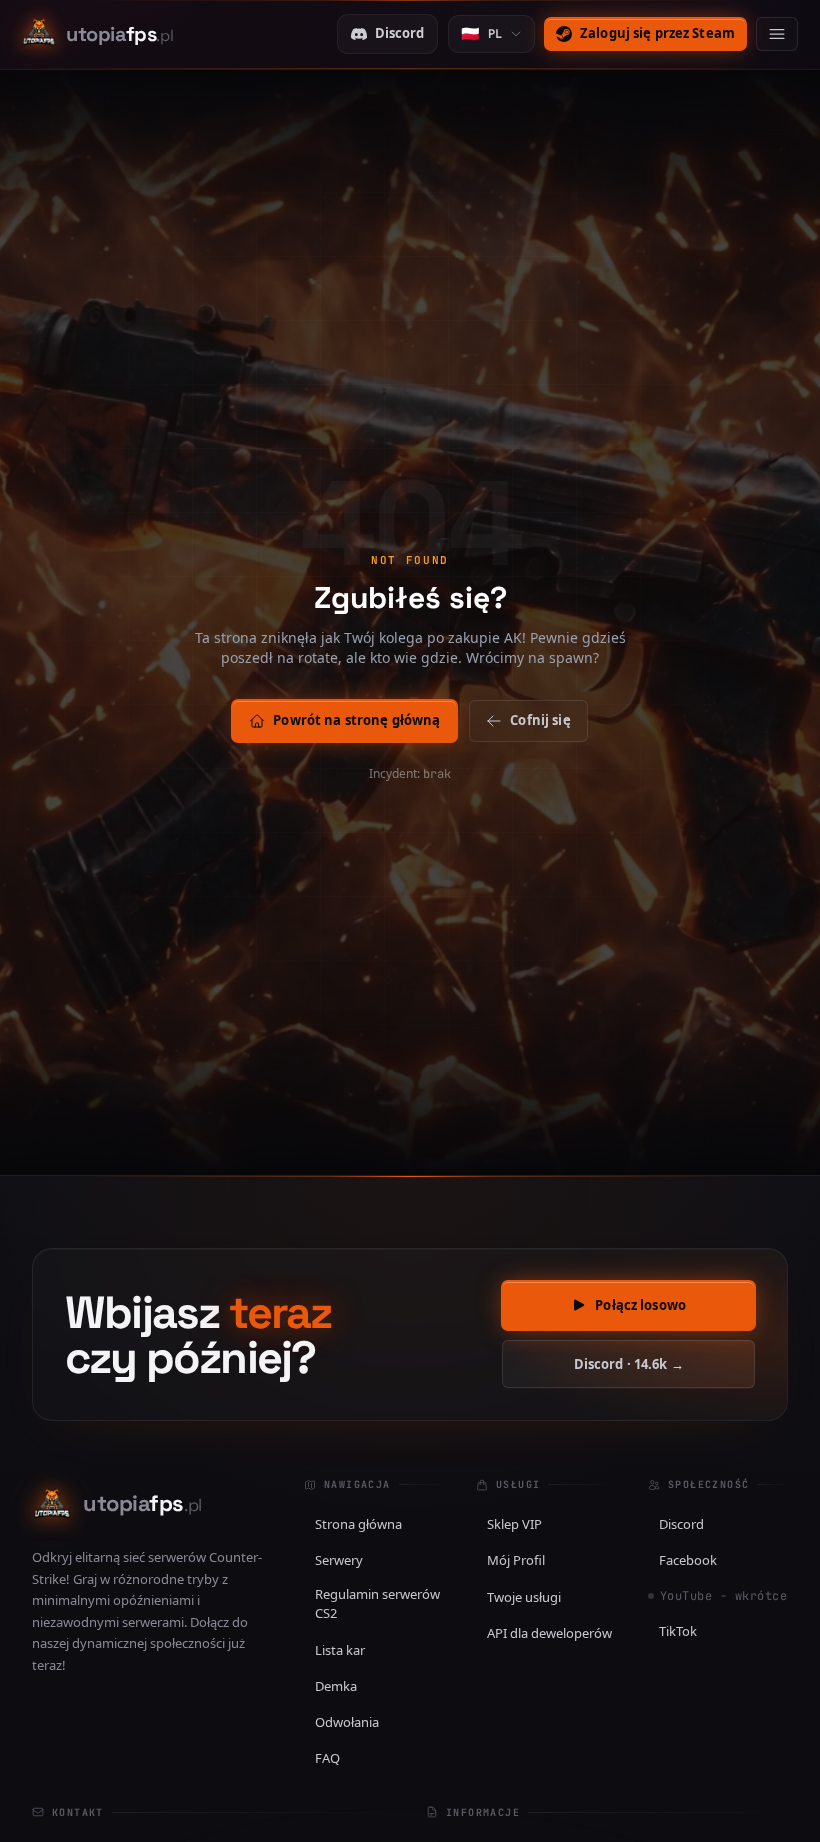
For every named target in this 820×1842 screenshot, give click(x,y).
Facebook (688, 1560)
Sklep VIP (514, 1524)
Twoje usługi (524, 1597)
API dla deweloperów (549, 1633)
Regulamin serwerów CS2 (377, 1604)
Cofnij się (540, 720)
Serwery (339, 1560)
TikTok (678, 1631)
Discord (399, 33)
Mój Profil (516, 1560)
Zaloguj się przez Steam (657, 33)
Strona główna (358, 1524)
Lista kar (340, 1650)
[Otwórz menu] (777, 34)
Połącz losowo (640, 1305)
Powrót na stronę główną (356, 720)
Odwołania (347, 1722)
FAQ (327, 1758)
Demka (336, 1686)
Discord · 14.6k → (629, 1364)
